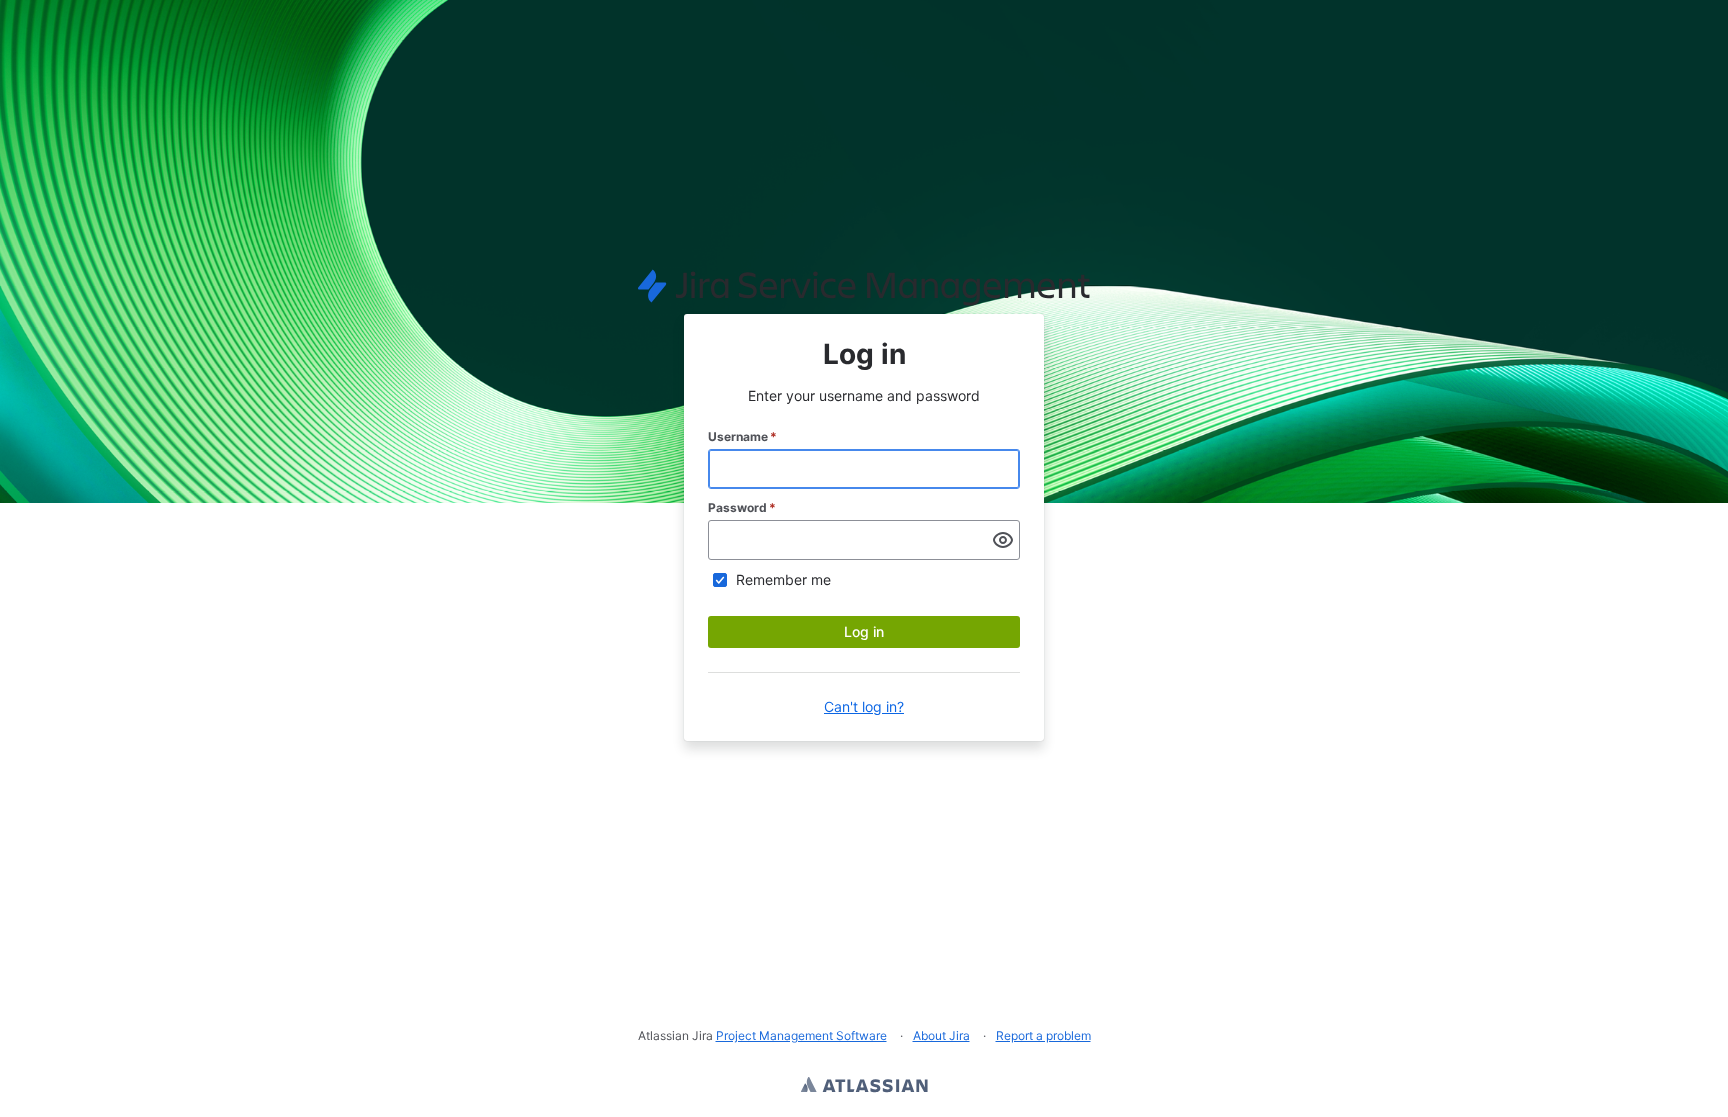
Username (742, 436)
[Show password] (1003, 540)
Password (742, 507)
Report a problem (1043, 1035)
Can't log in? (864, 706)
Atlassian (864, 1087)
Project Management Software (801, 1035)
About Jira (941, 1035)
